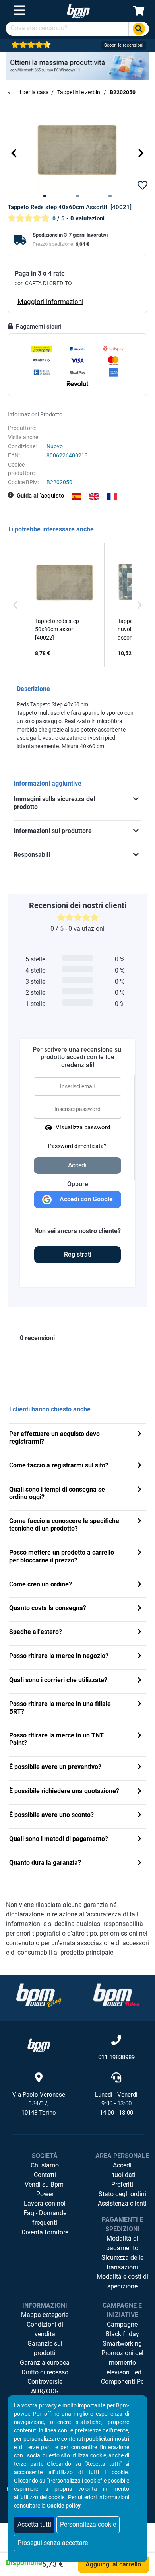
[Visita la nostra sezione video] (116, 1995)
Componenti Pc (122, 2382)
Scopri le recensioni (124, 45)
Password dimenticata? (77, 1146)
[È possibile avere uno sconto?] (139, 1816)
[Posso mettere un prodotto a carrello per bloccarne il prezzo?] (139, 1553)
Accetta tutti (34, 2524)
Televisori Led (122, 2372)
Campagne (122, 2324)
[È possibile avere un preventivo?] (139, 1768)
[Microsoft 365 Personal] (77, 65)
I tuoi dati (122, 2175)
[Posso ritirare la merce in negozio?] (139, 1657)
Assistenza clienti (122, 2203)
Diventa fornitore (45, 2232)
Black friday (122, 2334)
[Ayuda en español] (77, 497)
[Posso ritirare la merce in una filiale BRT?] (139, 1705)
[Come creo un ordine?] (139, 1585)
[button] (14, 153)
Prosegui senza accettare (53, 2543)
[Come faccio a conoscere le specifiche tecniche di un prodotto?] (139, 1522)
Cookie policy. (64, 2506)
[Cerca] (139, 29)
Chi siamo (45, 2165)
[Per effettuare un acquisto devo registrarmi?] (139, 1435)
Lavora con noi (45, 2203)
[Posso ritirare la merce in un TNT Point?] (139, 1736)
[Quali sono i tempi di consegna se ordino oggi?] (139, 1490)
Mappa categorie (45, 2315)
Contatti (45, 2175)
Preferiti (122, 2184)
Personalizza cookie (88, 2524)
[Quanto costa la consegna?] (139, 1609)
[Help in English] (94, 497)
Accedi (122, 2165)
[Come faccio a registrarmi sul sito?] (139, 1466)
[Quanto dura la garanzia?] (139, 1863)
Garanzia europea (45, 2363)
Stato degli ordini (122, 2194)
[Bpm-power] (78, 11)
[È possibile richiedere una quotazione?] (139, 1792)
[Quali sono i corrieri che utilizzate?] (139, 1681)
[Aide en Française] (112, 497)
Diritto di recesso (45, 2372)
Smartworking (122, 2343)
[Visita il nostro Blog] (39, 1995)
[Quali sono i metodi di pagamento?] (139, 1840)
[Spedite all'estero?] (139, 1633)
